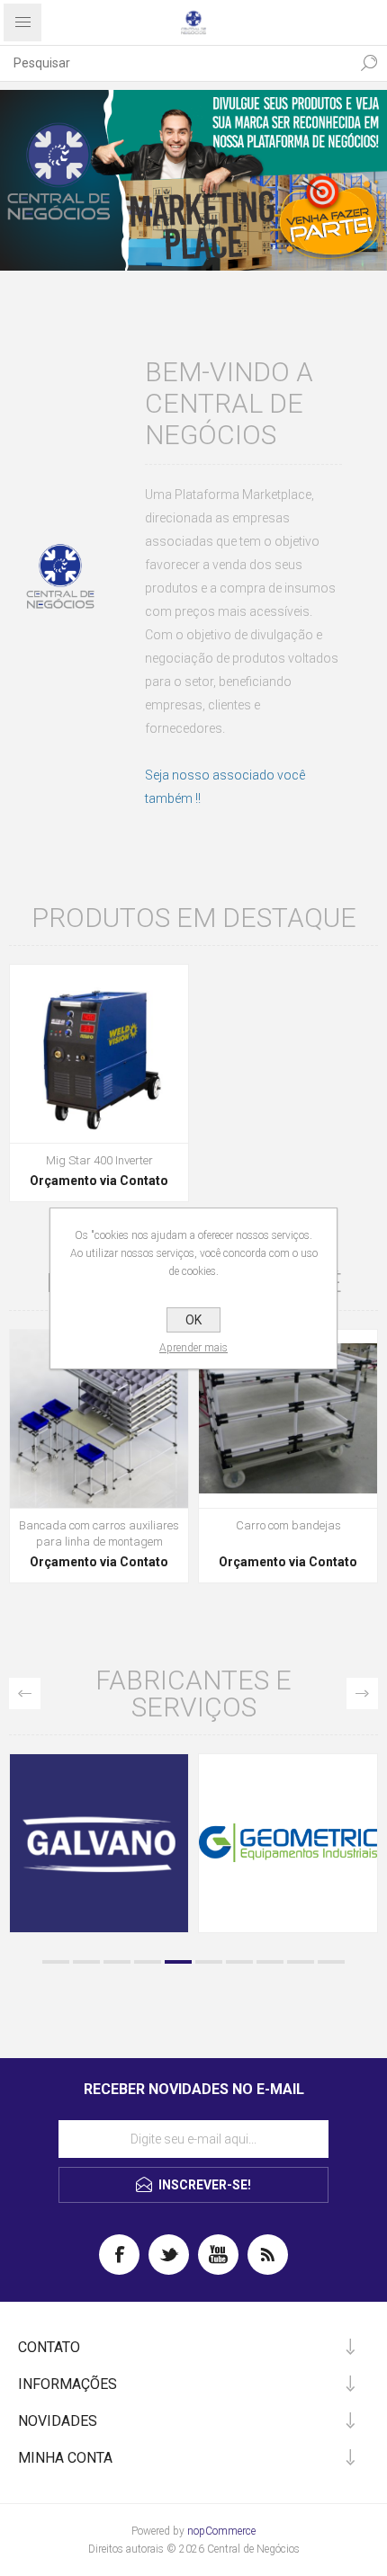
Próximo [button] (362, 1694)
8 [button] (270, 1962)
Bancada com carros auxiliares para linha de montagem (99, 1533)
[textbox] (175, 63)
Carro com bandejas (288, 1525)
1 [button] (56, 1962)
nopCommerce (221, 2531)
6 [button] (209, 1962)
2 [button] (86, 1962)
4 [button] (148, 1962)
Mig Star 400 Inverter (99, 1160)
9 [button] (301, 1962)
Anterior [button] (25, 1694)
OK (193, 1320)
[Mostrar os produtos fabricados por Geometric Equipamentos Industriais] (256, 1843)
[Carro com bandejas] (288, 1419)
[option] (193, 180)
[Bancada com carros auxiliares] (99, 1419)
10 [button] (331, 1962)
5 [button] (178, 1962)
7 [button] (239, 1962)
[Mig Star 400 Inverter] (99, 1054)
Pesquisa (369, 63)
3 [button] (117, 1962)
